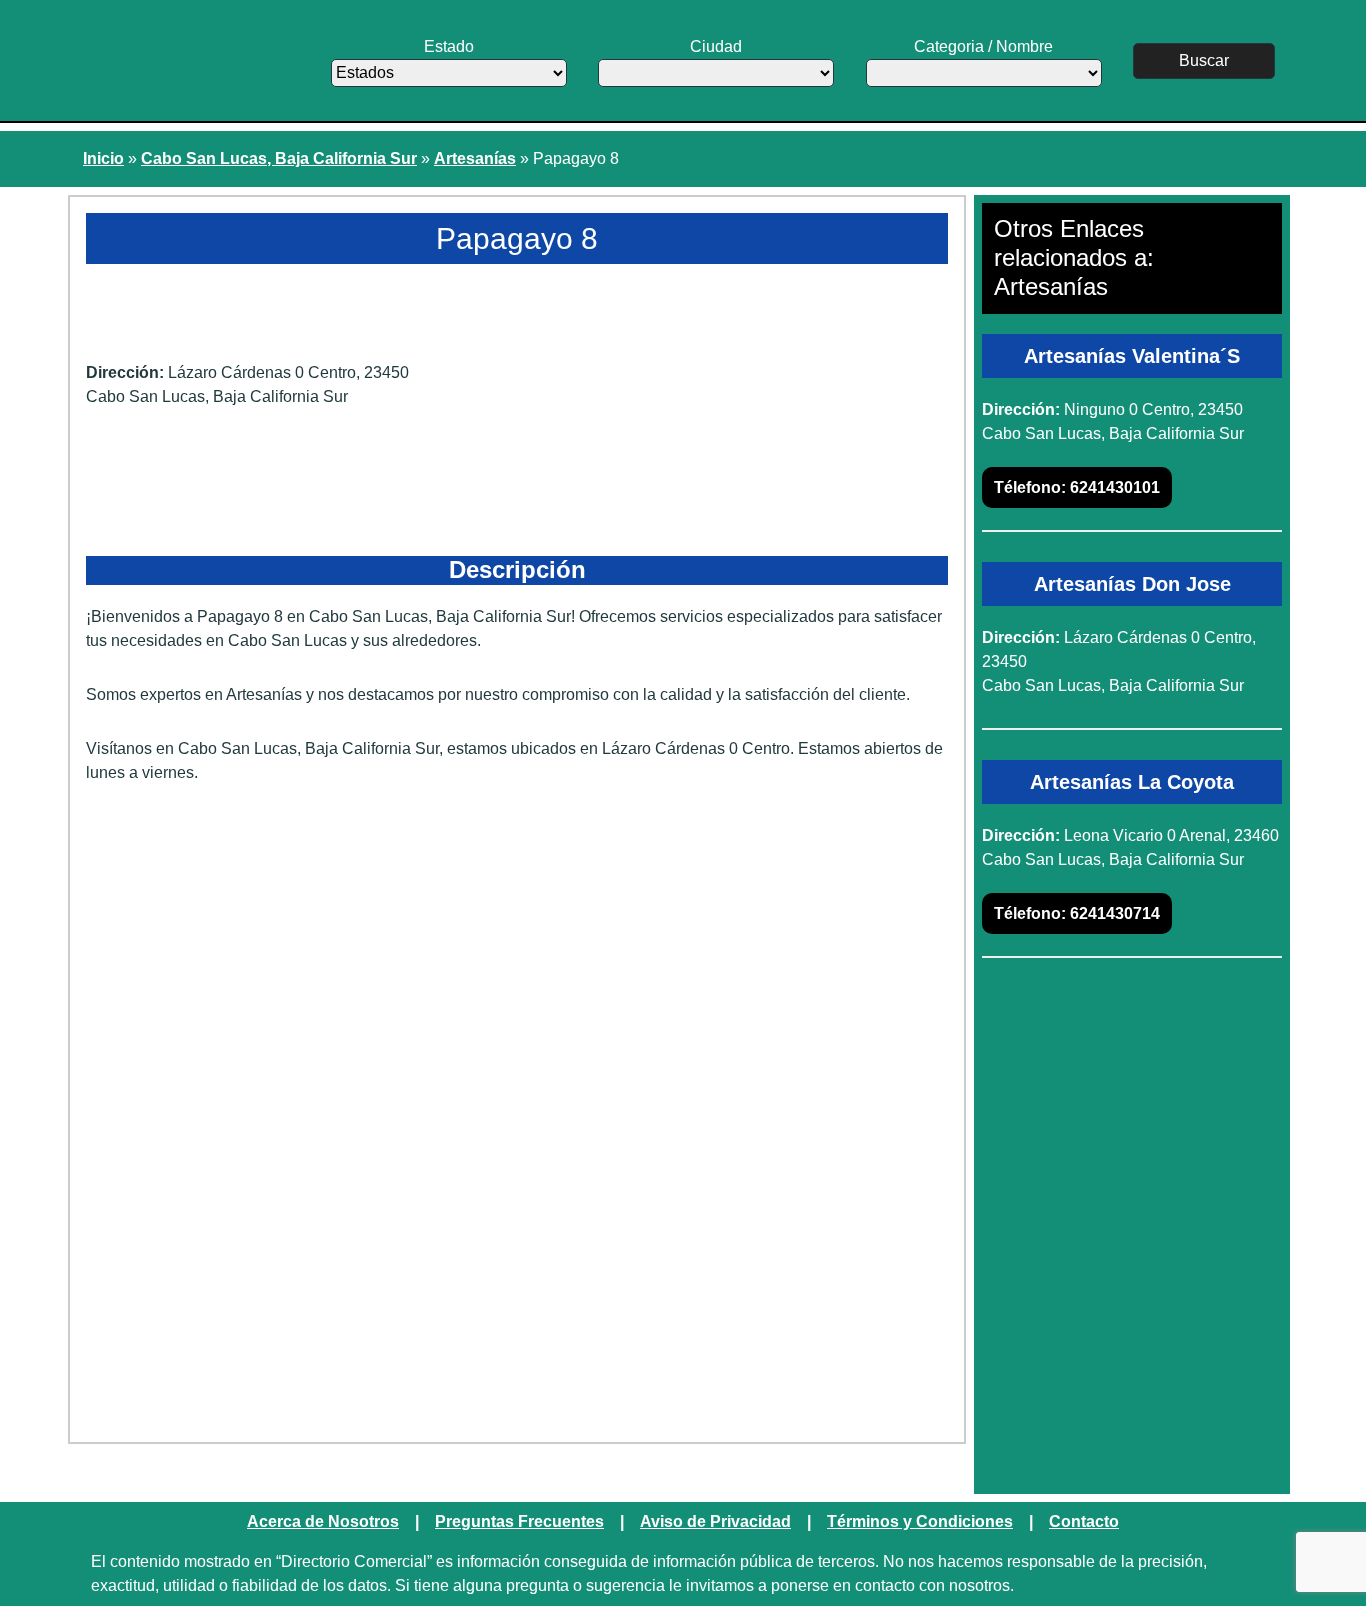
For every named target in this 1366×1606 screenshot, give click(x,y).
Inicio (103, 158)
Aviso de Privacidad (715, 1521)
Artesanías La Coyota (1132, 782)
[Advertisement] (517, 955)
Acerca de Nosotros (323, 1521)
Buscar (1204, 60)
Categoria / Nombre (983, 46)
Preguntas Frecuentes (519, 1521)
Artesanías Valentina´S (1132, 356)
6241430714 (1077, 913)
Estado (449, 46)
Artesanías (475, 158)
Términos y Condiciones (920, 1521)
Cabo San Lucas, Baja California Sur (279, 158)
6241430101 (1077, 487)
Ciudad (716, 46)
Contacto (1084, 1521)
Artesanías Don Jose (1132, 584)
